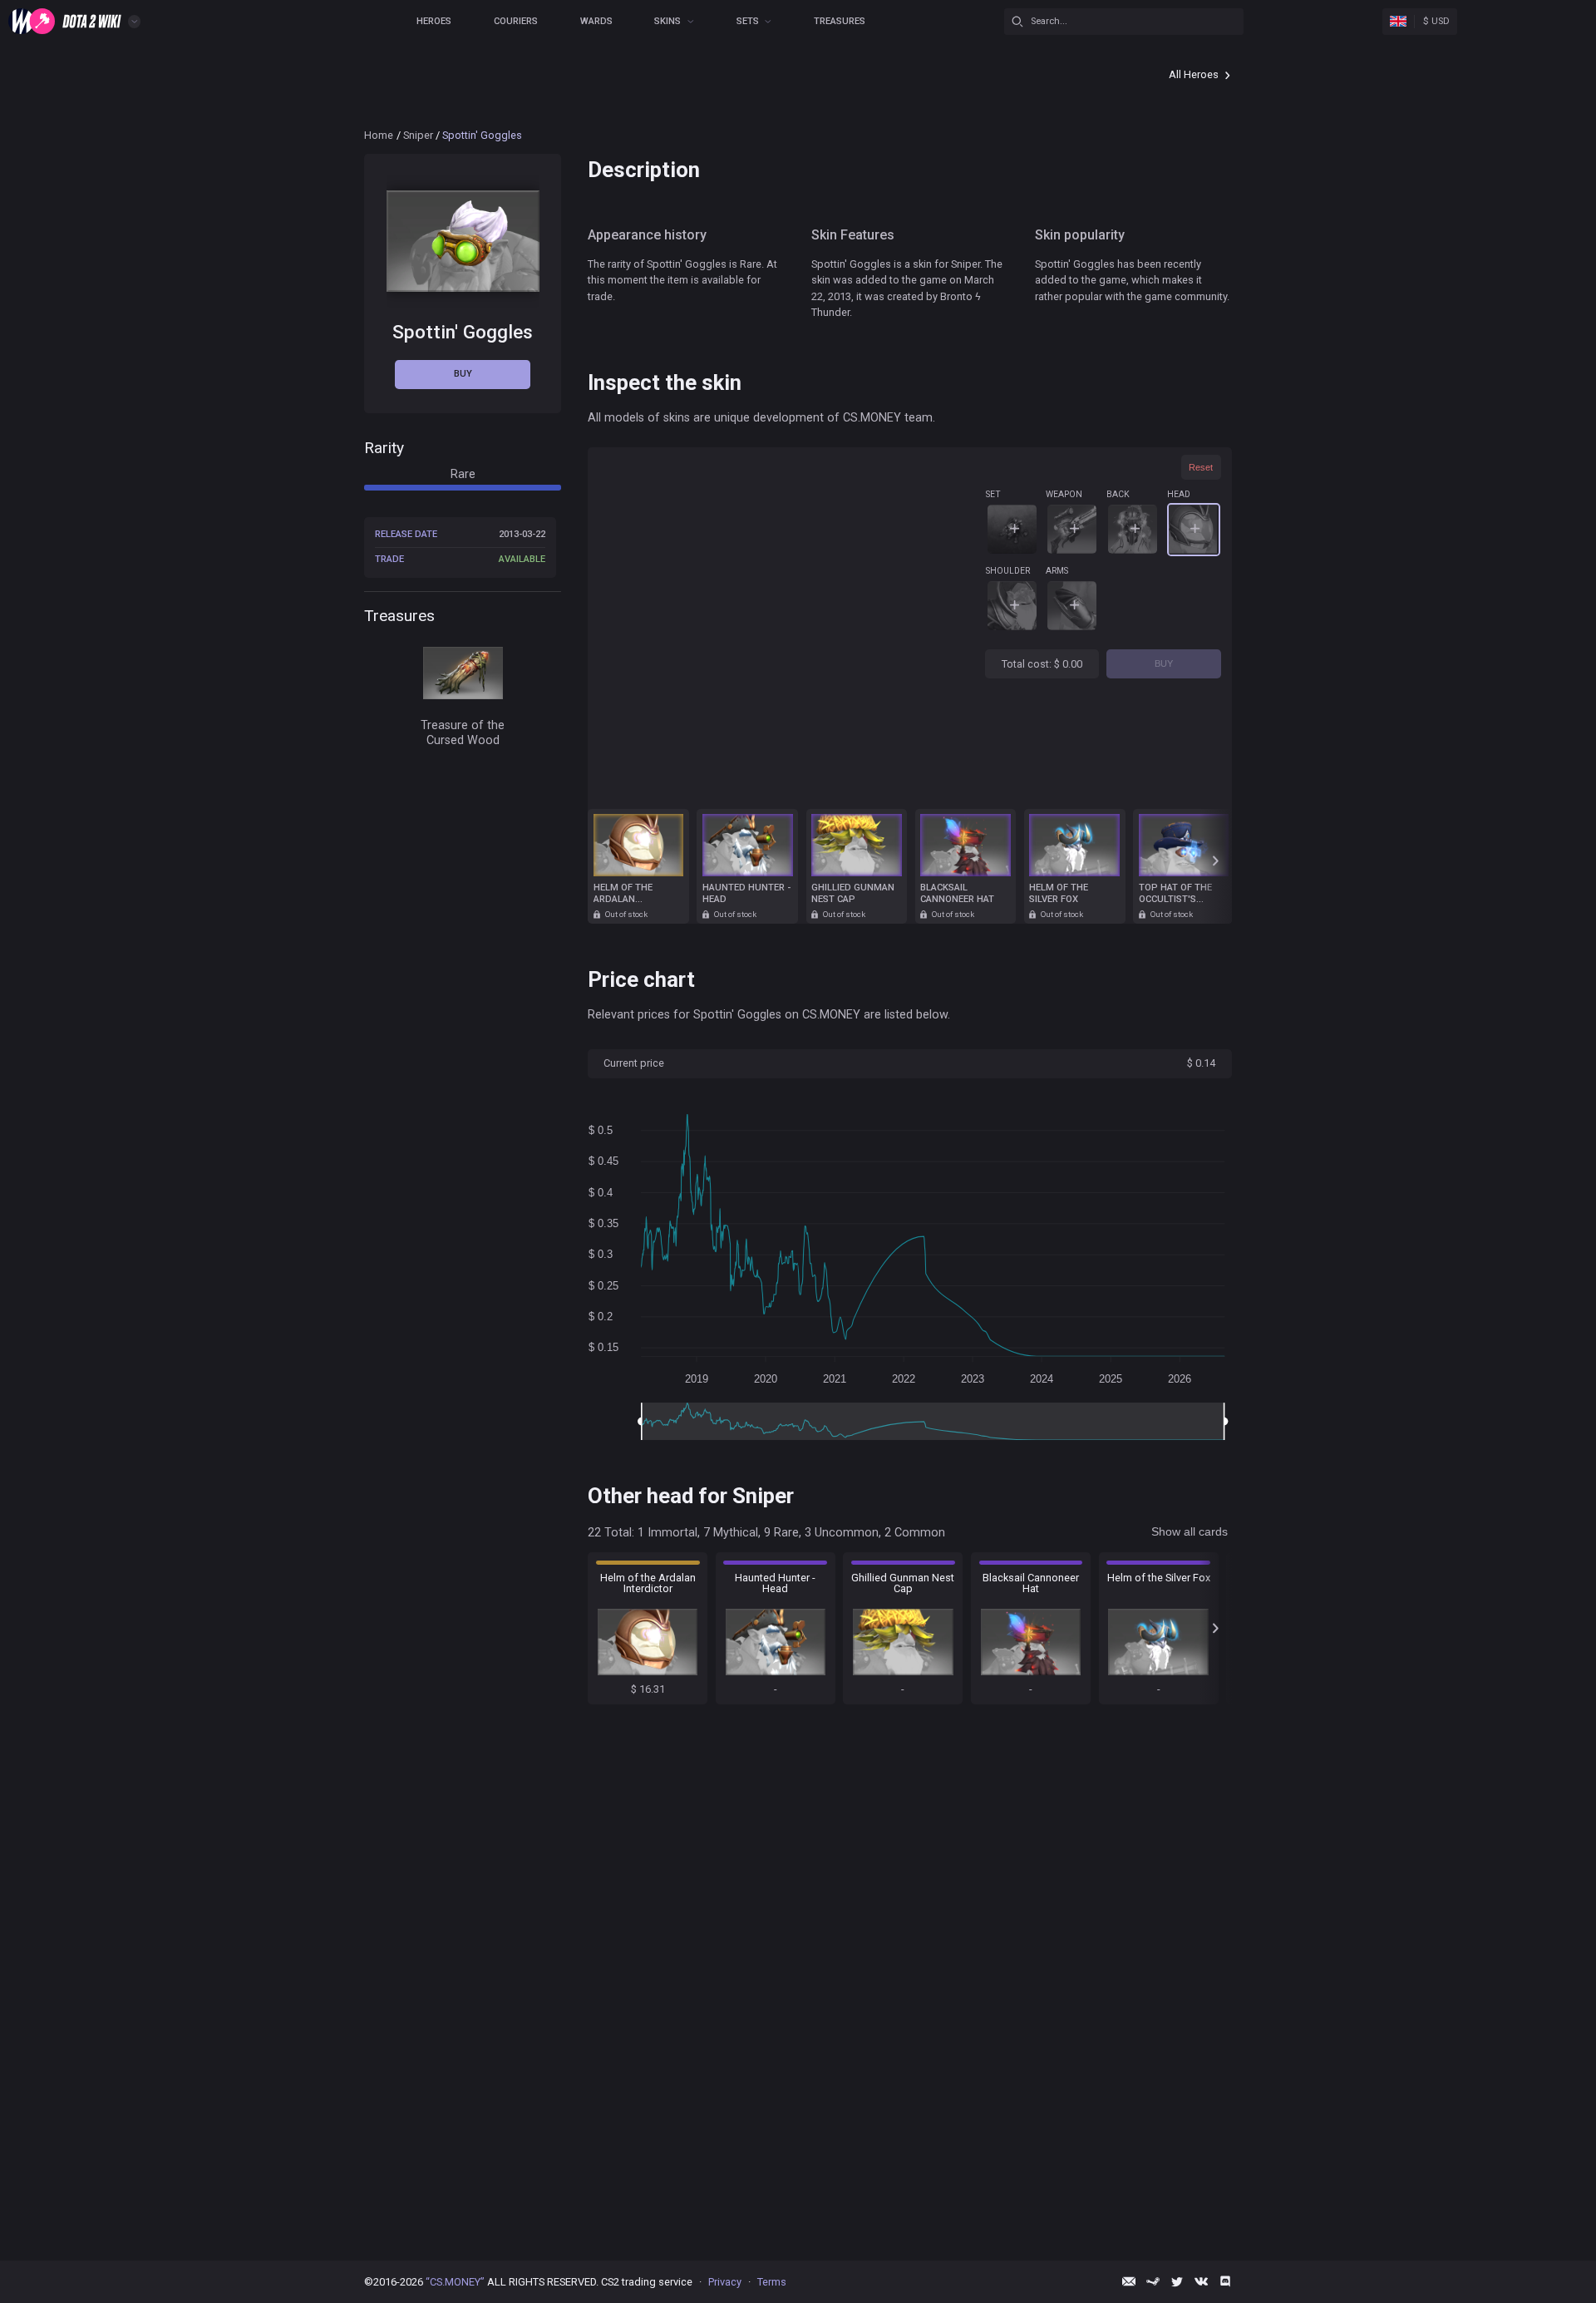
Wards (596, 21)
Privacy (725, 2282)
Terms (772, 2282)
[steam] (1153, 2281)
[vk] (1201, 2281)
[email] (1129, 2281)
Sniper (418, 135)
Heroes (434, 21)
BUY (1164, 663)
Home (379, 135)
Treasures (840, 21)
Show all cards (1190, 1531)
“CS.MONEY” (455, 2282)
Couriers (516, 21)
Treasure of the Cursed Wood (463, 733)
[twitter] (1177, 2281)
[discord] (1225, 2281)
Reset (1201, 467)
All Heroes (1194, 74)
